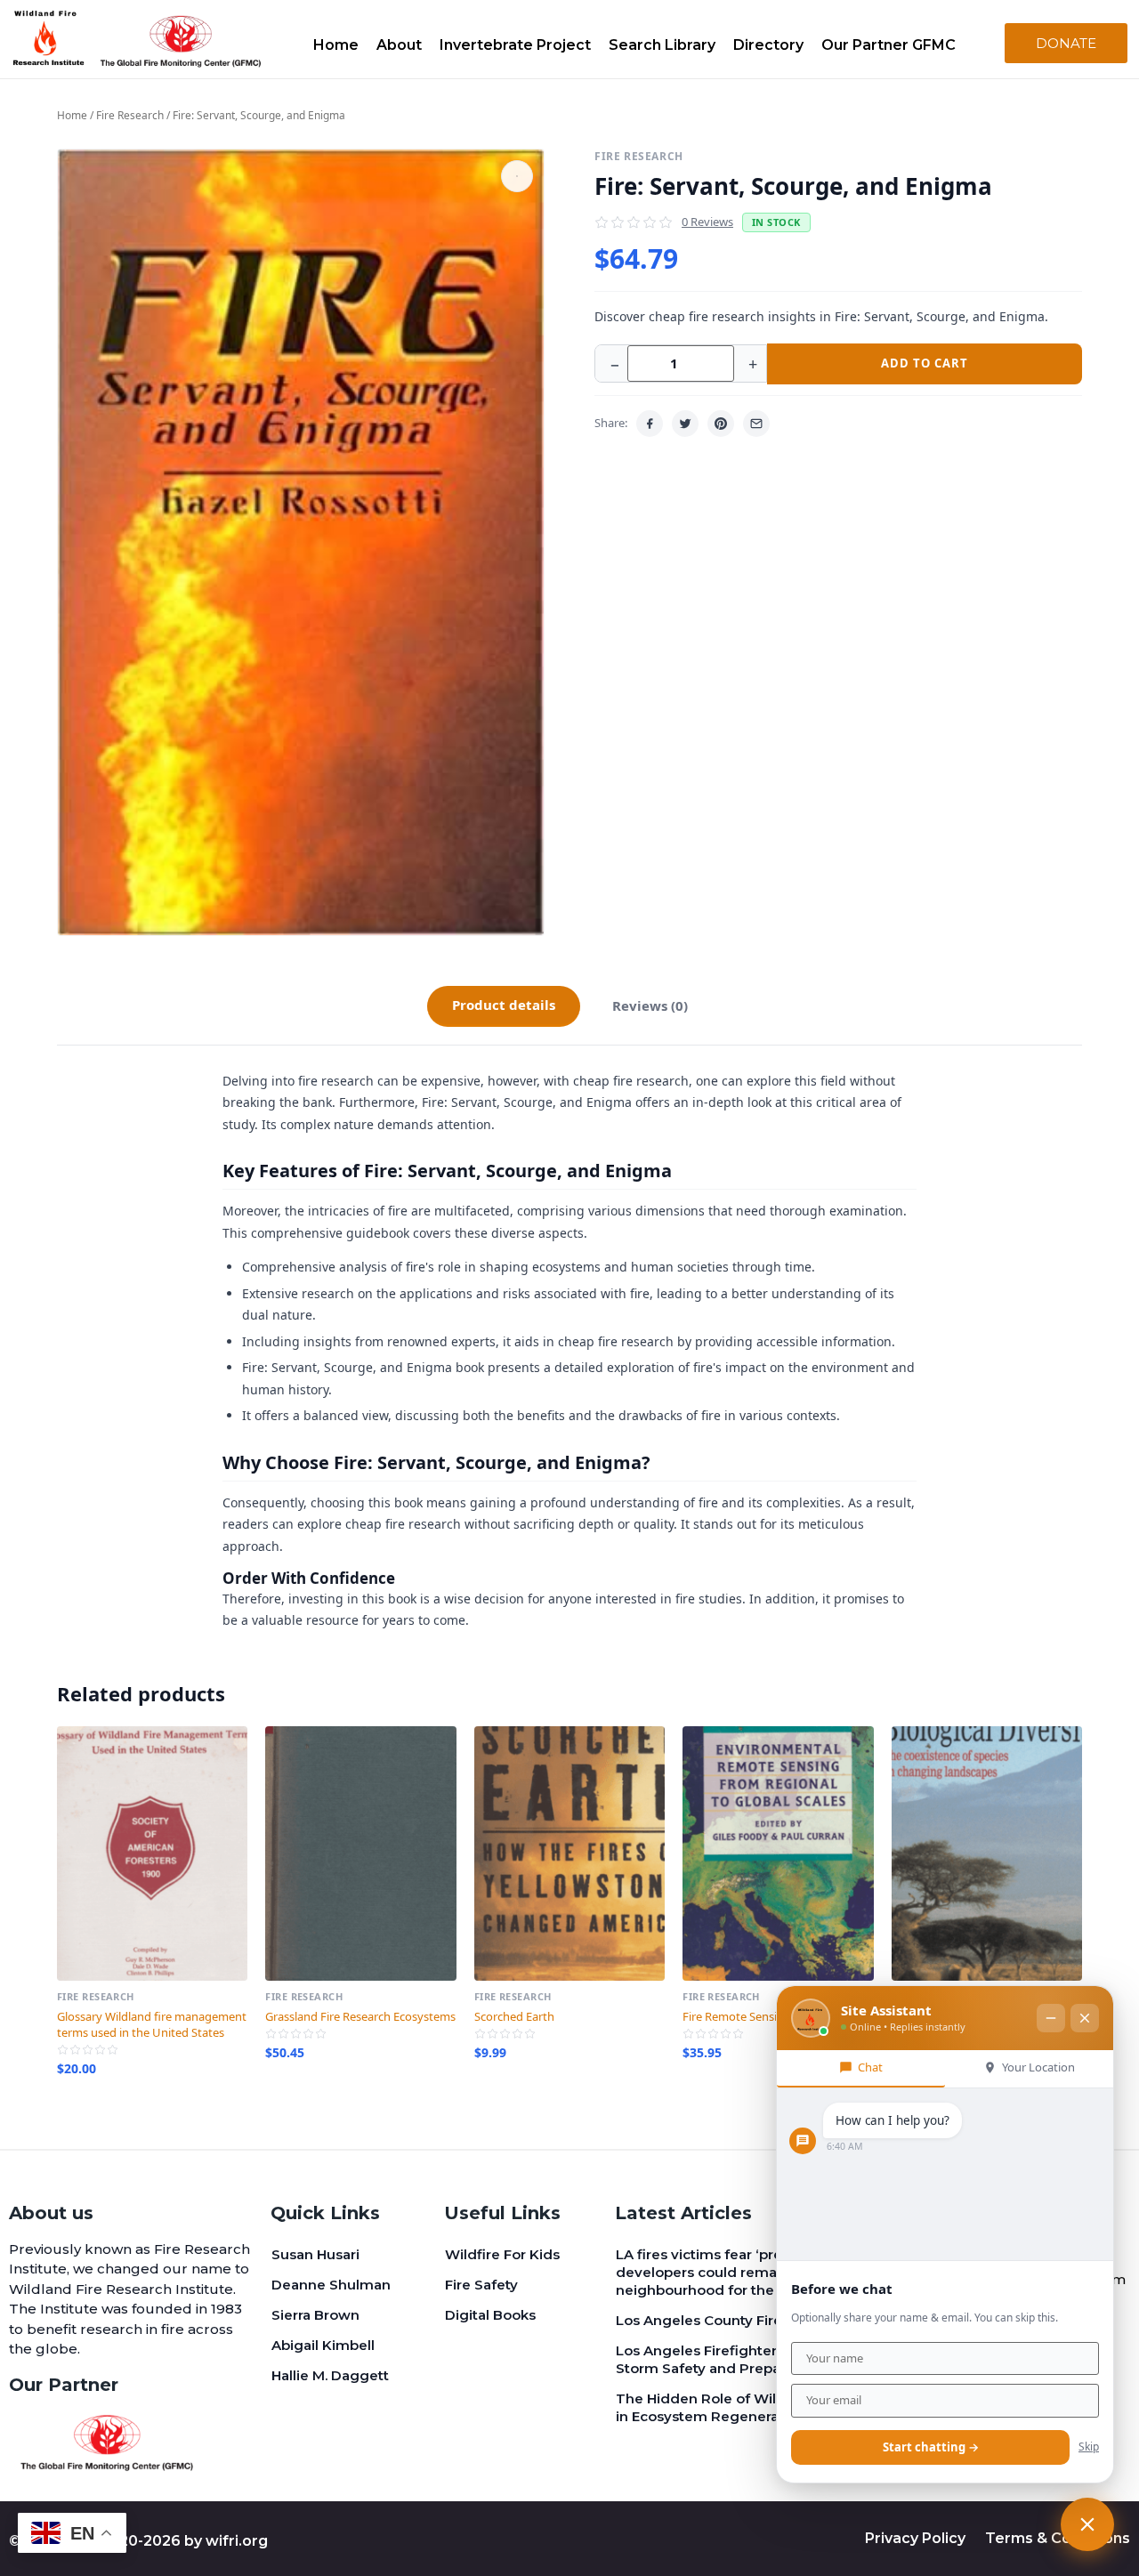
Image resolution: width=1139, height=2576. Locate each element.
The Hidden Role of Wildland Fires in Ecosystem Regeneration (734, 2407)
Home (336, 45)
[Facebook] (650, 424)
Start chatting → (931, 2447)
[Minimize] (1051, 2018)
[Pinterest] (721, 424)
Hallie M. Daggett (330, 2375)
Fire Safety (481, 2285)
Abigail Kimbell (323, 2345)
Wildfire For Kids (502, 2254)
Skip (1089, 2447)
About (399, 45)
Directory (768, 45)
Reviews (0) (650, 1005)
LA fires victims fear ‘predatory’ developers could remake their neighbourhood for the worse (723, 2272)
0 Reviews (707, 222)
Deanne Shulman (331, 2285)
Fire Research (130, 115)
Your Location (1038, 2067)
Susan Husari (315, 2254)
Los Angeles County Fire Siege (721, 2320)
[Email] (756, 424)
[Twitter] (685, 424)
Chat (870, 2067)
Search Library (662, 45)
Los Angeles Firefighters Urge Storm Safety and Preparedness (726, 2359)
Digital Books (490, 2315)
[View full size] (517, 176)
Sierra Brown (315, 2315)
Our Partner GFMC (889, 45)
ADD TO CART (925, 363)
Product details (504, 1005)
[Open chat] (1087, 2524)
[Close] (1085, 2018)
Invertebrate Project (515, 45)
